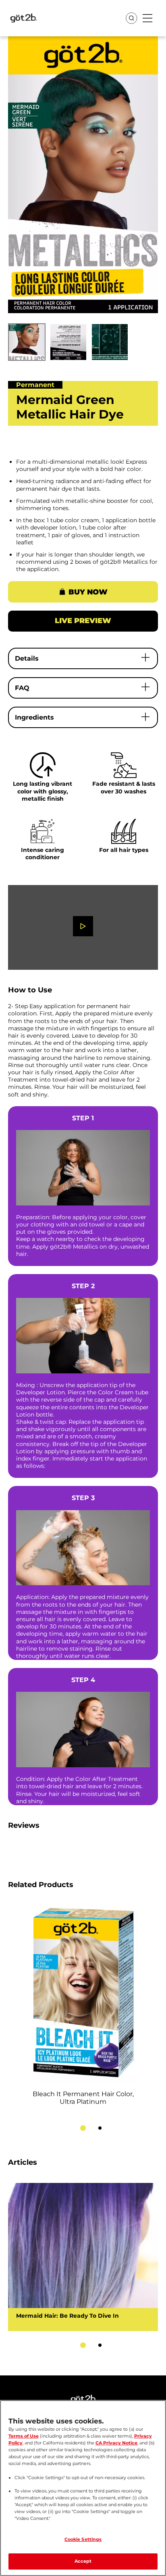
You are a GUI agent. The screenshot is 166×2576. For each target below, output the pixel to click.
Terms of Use (24, 2436)
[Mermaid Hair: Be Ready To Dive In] (83, 2257)
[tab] (83, 2128)
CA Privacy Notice (116, 2443)
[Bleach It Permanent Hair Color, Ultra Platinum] (83, 2009)
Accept (83, 2561)
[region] (83, 2488)
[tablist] (83, 2128)
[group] (83, 201)
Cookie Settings (83, 2539)
